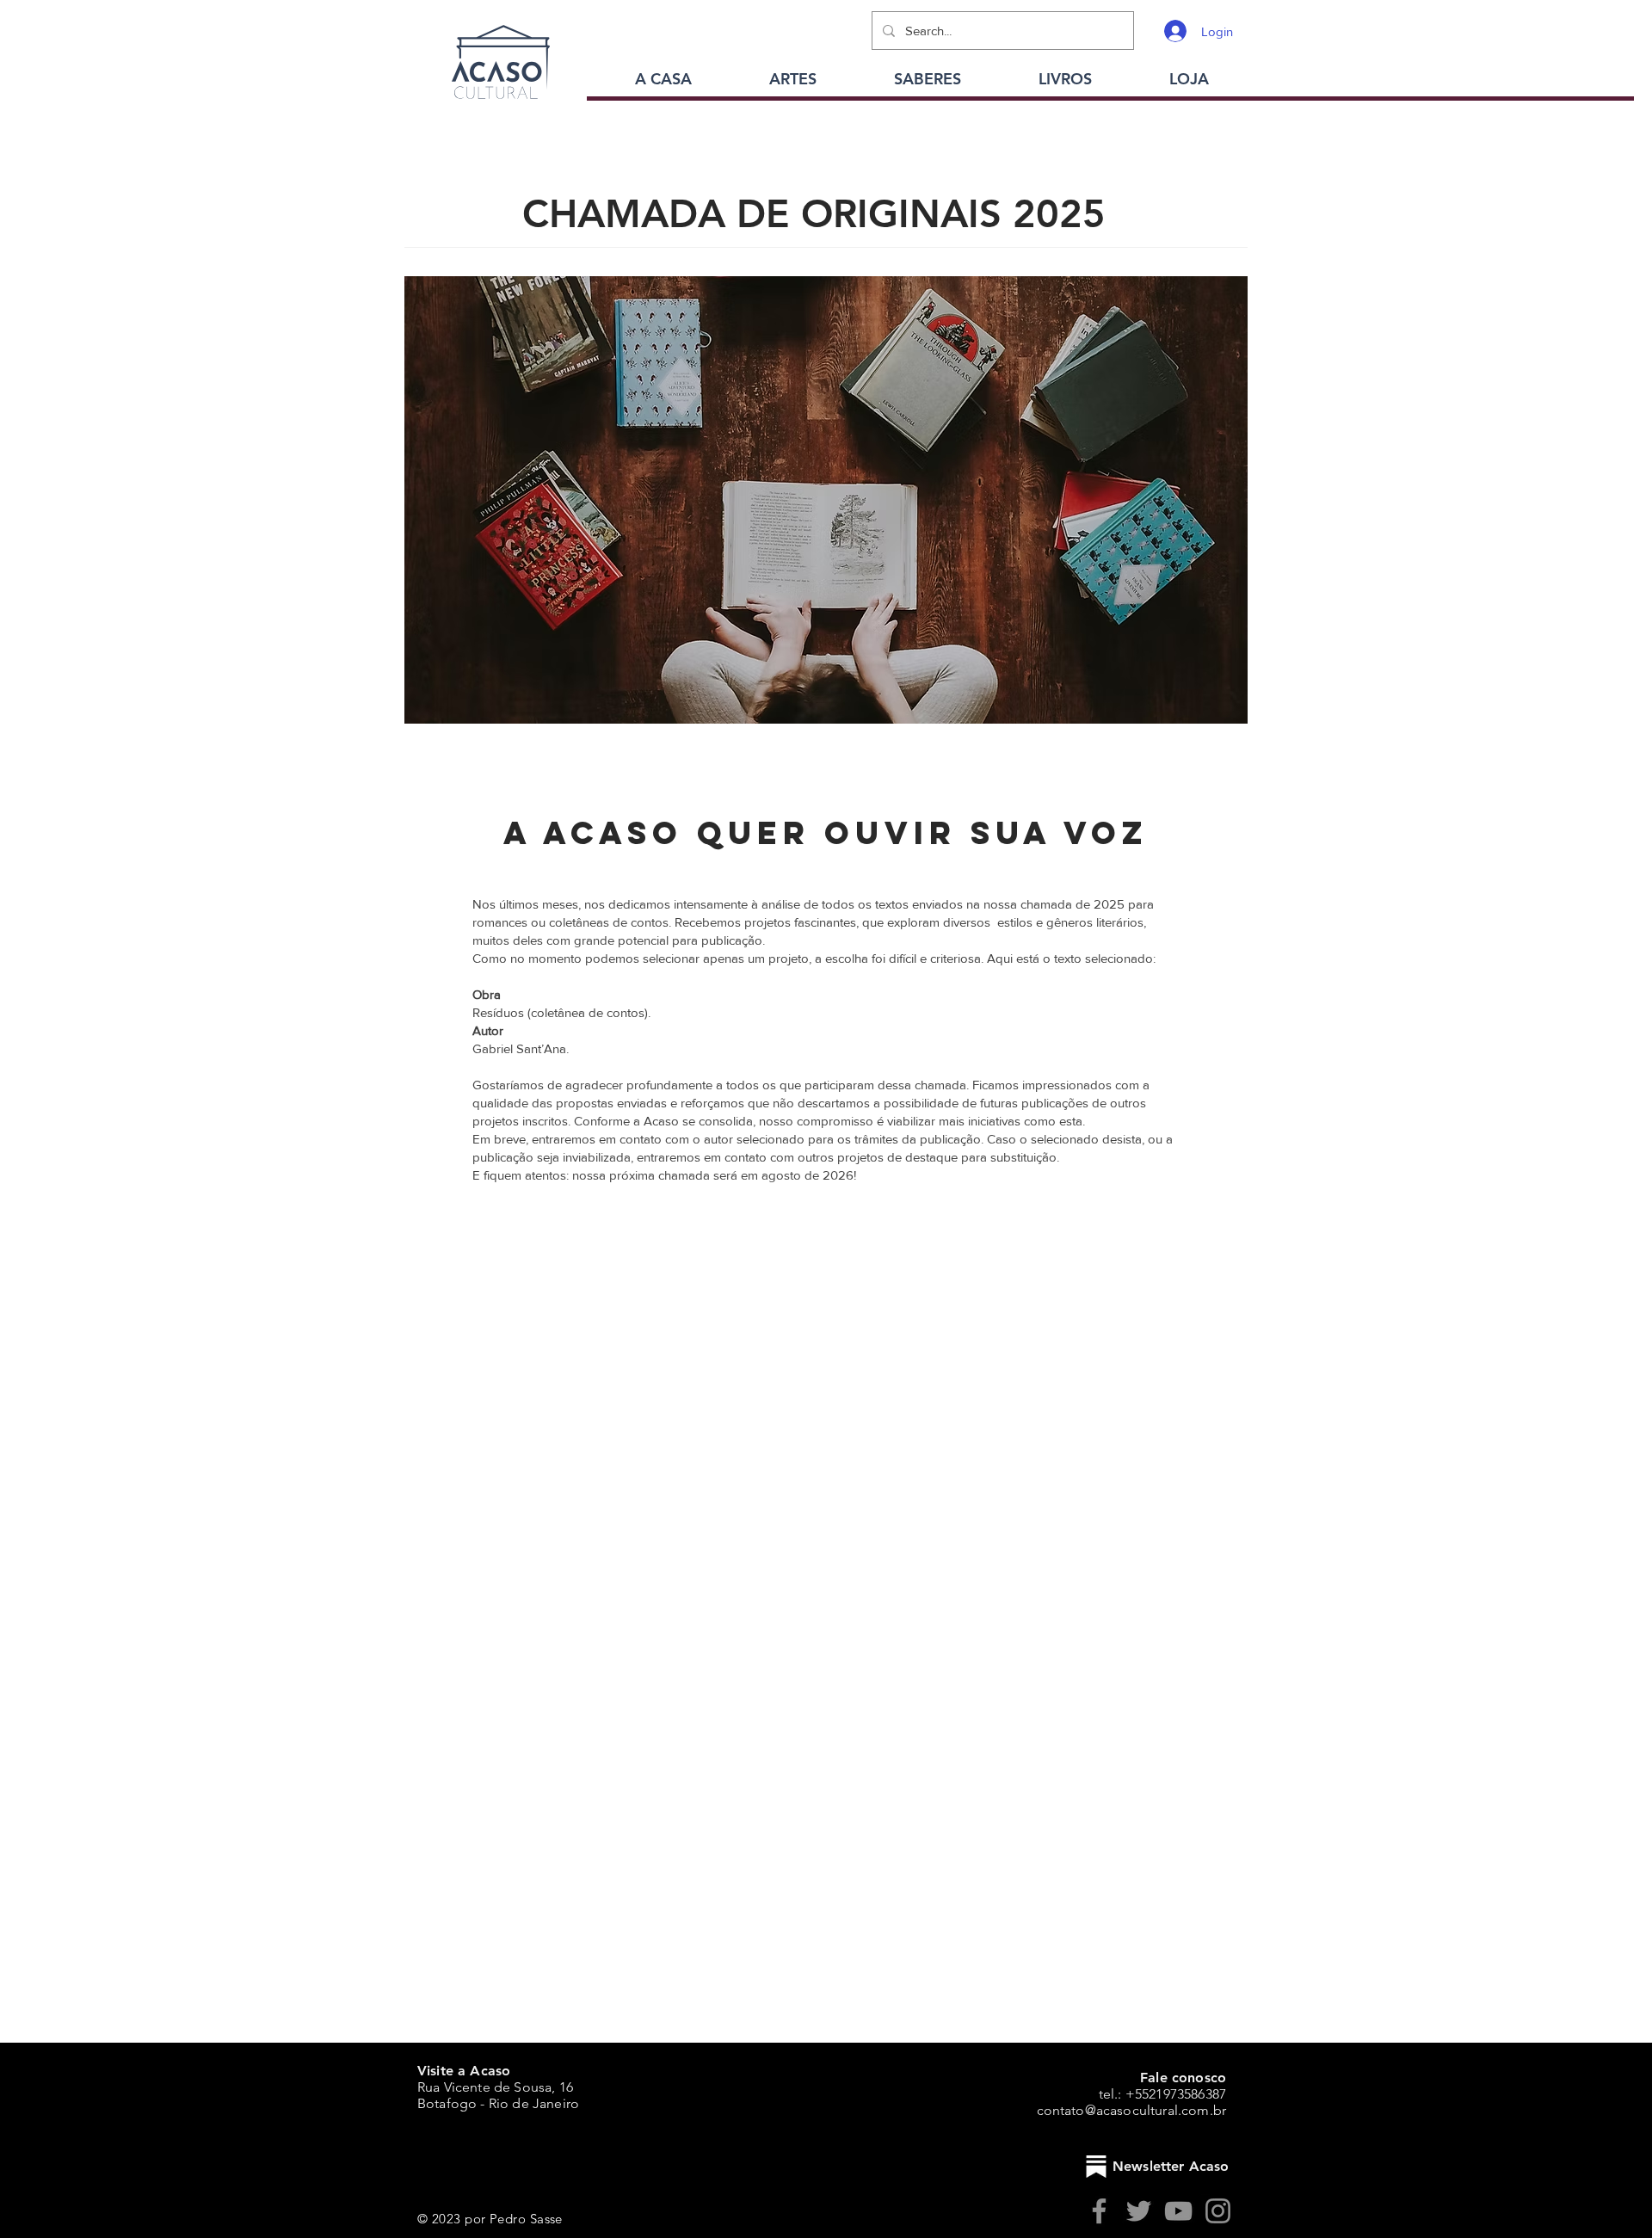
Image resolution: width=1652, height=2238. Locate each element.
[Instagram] (1218, 2211)
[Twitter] (1139, 2211)
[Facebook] (1099, 2211)
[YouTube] (1178, 2211)
